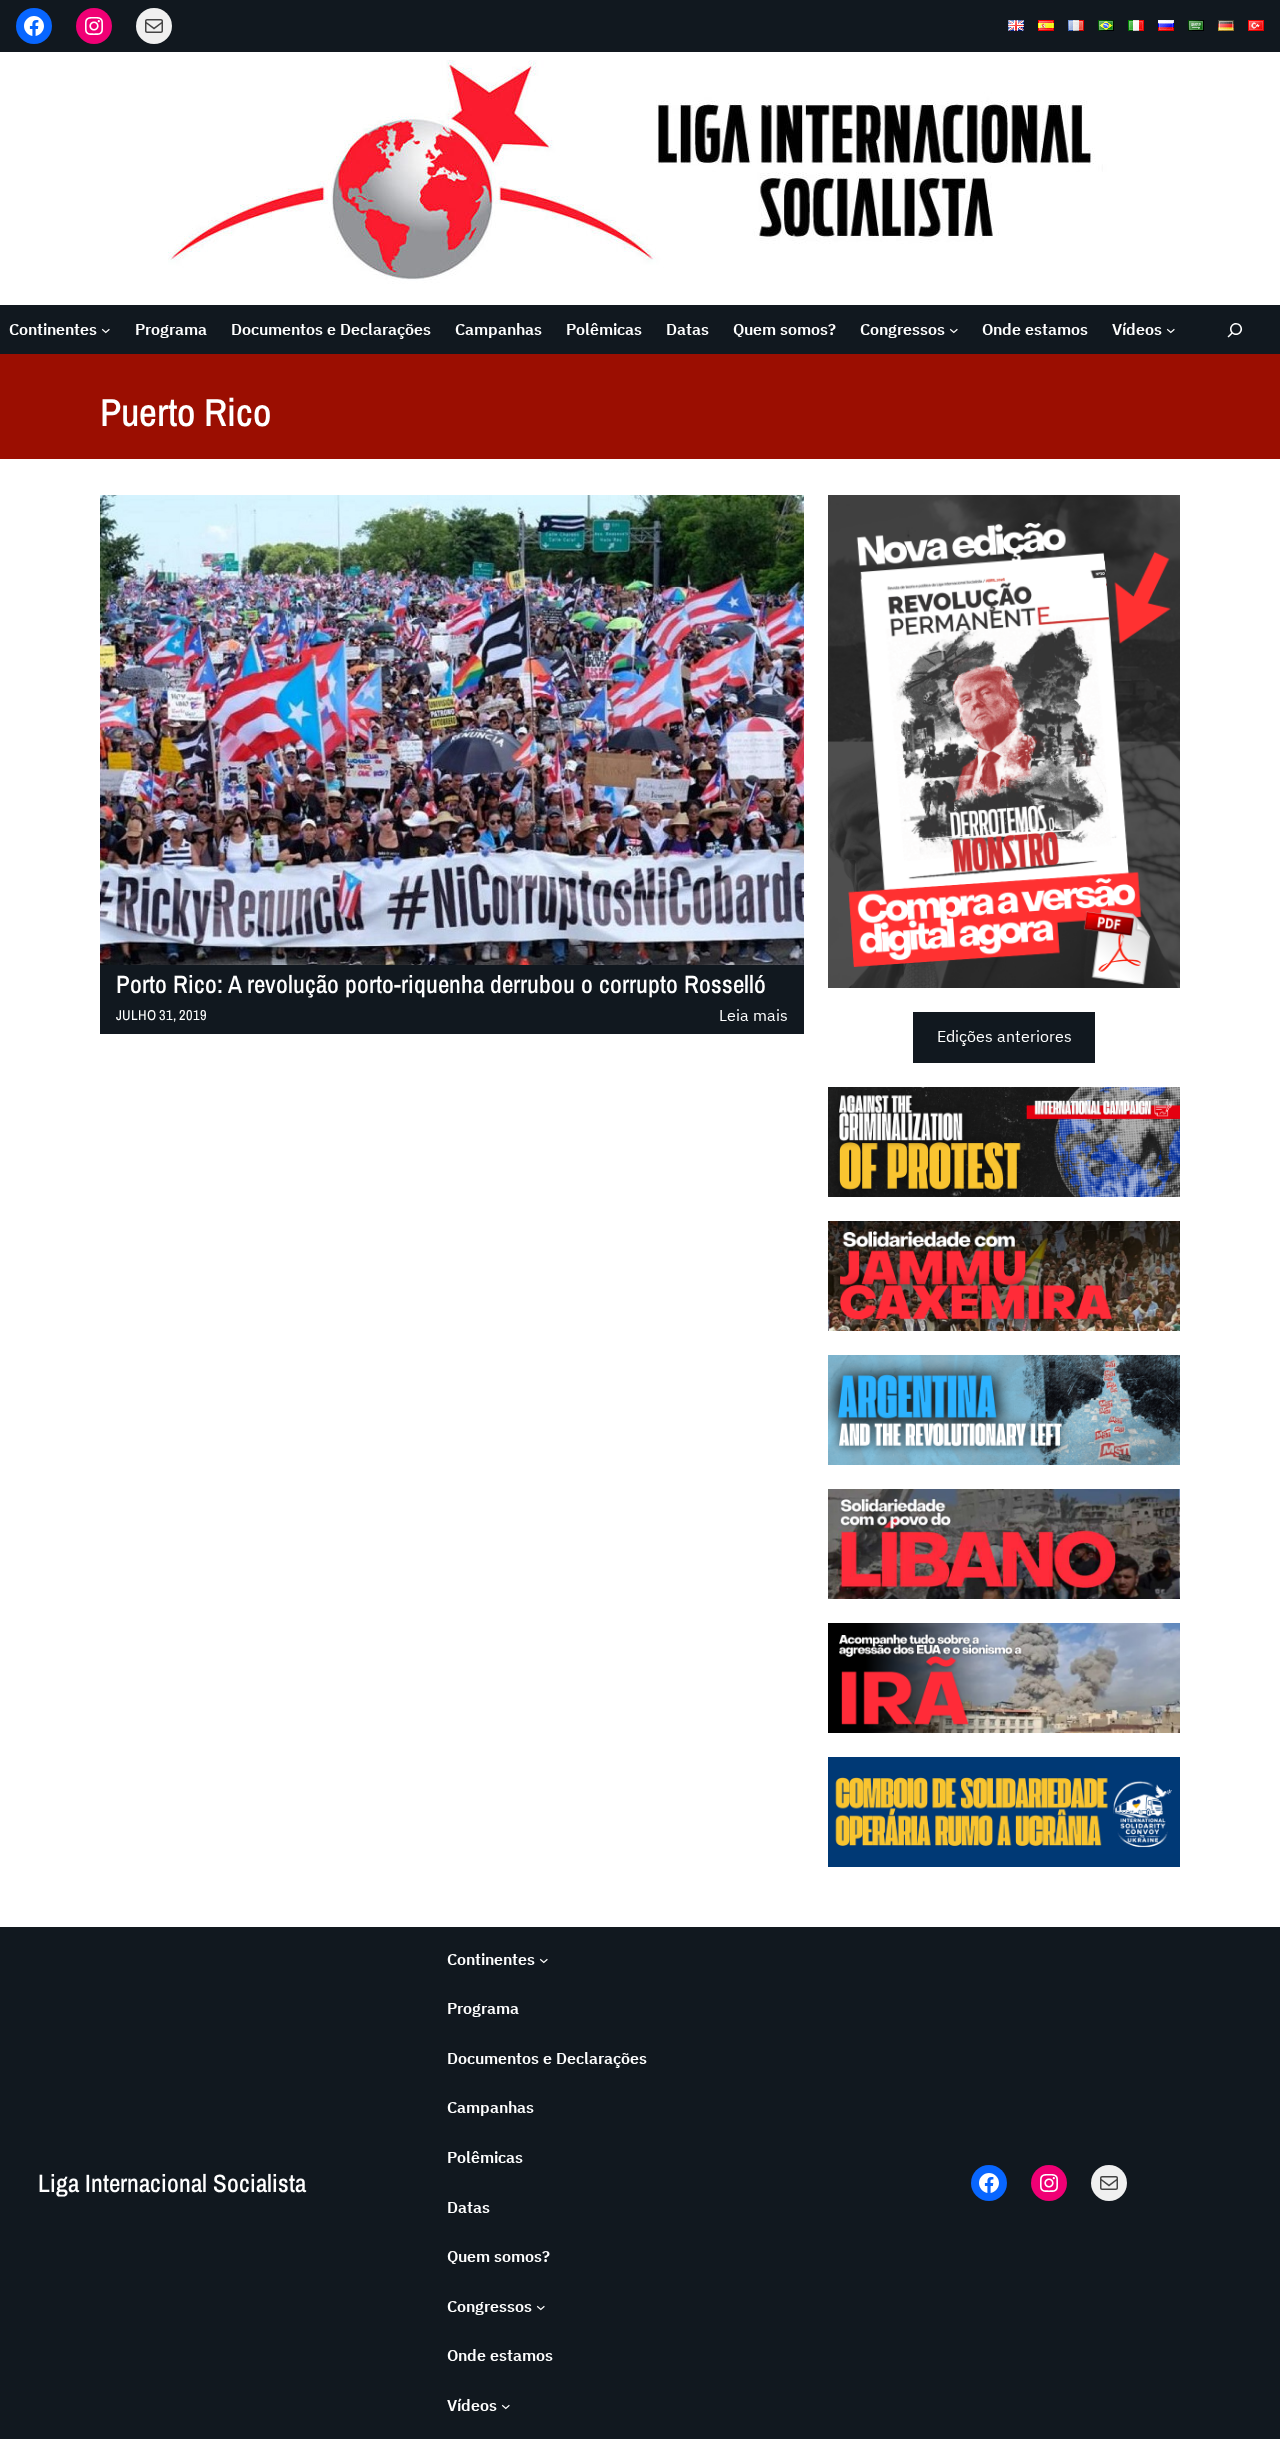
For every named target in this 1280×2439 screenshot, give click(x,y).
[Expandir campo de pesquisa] (1235, 329)
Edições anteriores (1004, 1036)
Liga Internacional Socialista (172, 2183)
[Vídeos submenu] (1171, 330)
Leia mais (753, 1016)
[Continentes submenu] (106, 330)
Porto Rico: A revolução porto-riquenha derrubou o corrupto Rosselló (441, 984)
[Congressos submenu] (954, 330)
